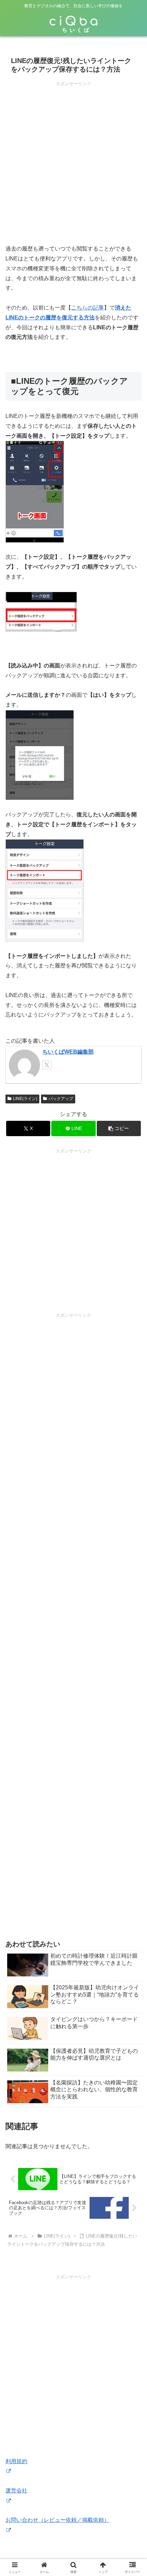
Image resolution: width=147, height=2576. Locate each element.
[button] (119, 1128)
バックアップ (61, 1099)
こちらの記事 (88, 308)
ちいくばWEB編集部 (68, 1052)
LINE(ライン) (25, 1099)
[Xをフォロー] (47, 1065)
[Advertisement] (73, 161)
